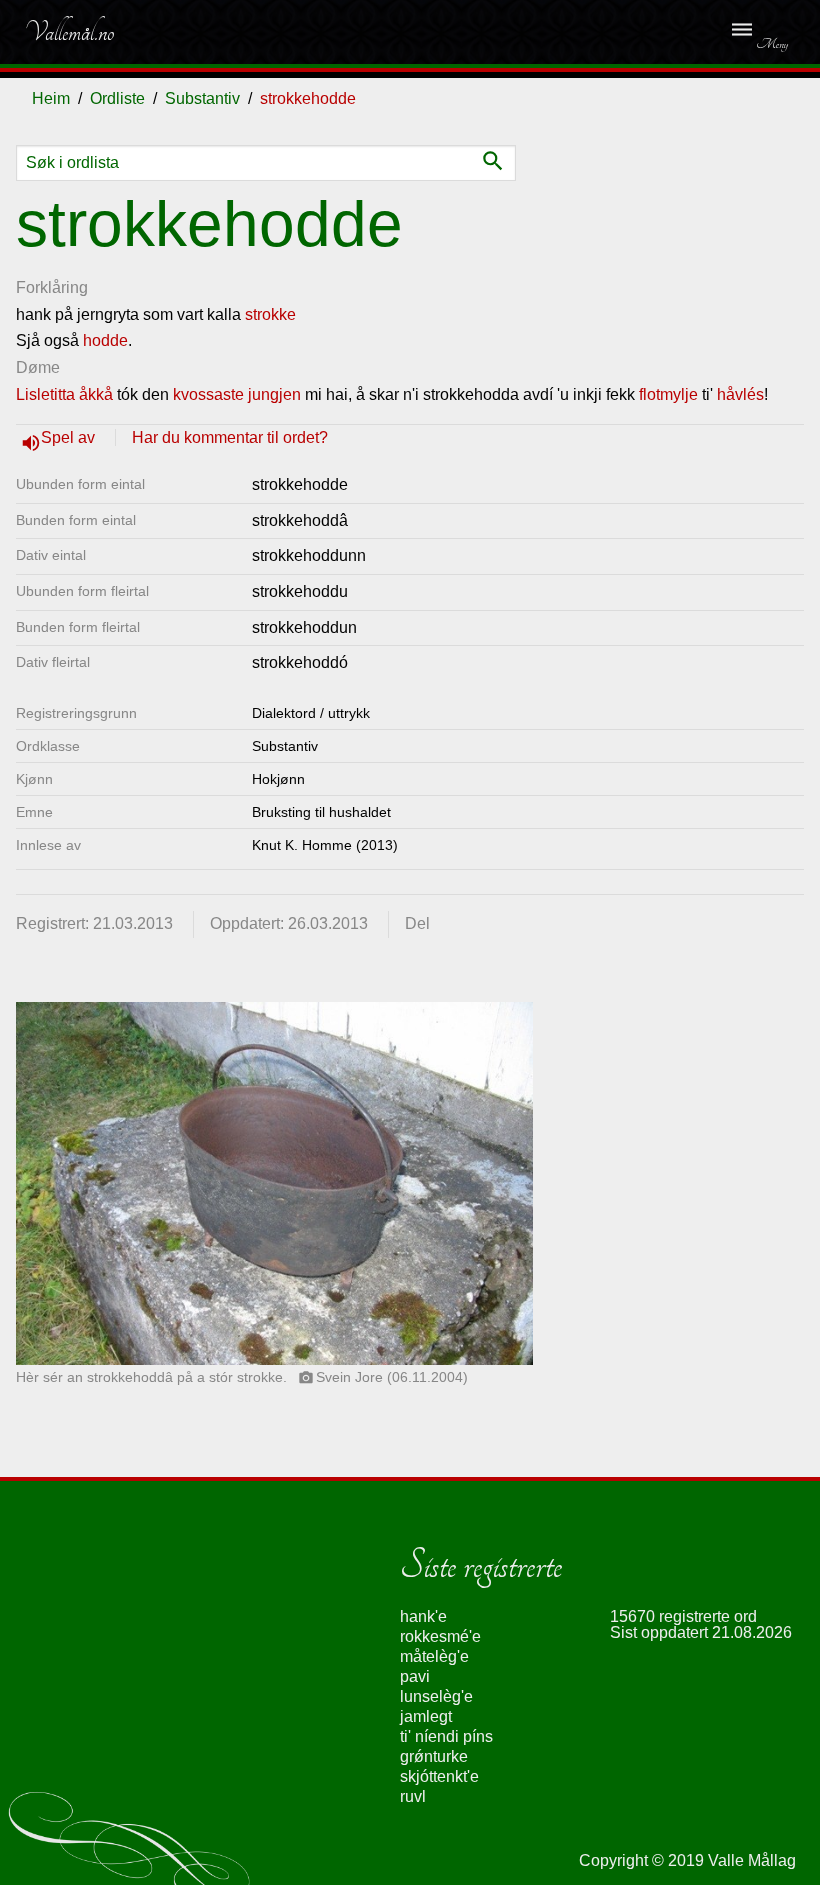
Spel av (70, 437)
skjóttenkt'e (439, 1776)
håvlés (740, 394)
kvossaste (208, 394)
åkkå (96, 394)
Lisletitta (45, 394)
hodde (105, 340)
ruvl (413, 1796)
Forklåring (52, 287)
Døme (38, 367)
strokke (270, 314)
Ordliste (117, 98)
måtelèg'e (434, 1656)
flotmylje (668, 394)
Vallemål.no (69, 32)
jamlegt (426, 1716)
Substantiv (202, 98)
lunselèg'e (436, 1696)
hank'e (423, 1616)
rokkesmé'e (440, 1636)
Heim (51, 98)
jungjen (274, 394)
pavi (415, 1676)
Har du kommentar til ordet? (230, 437)
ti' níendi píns (446, 1736)
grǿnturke (434, 1756)
